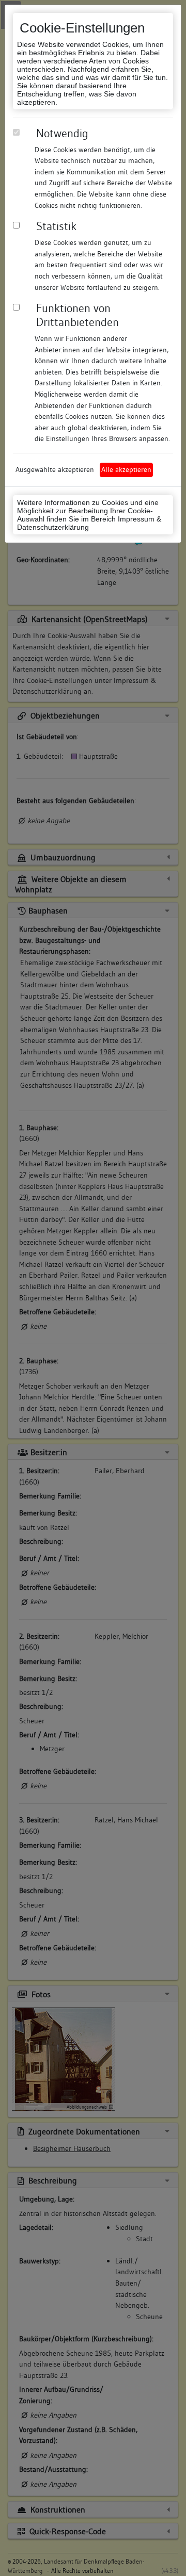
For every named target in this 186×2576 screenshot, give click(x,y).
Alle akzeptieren (126, 469)
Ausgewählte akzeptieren (55, 469)
